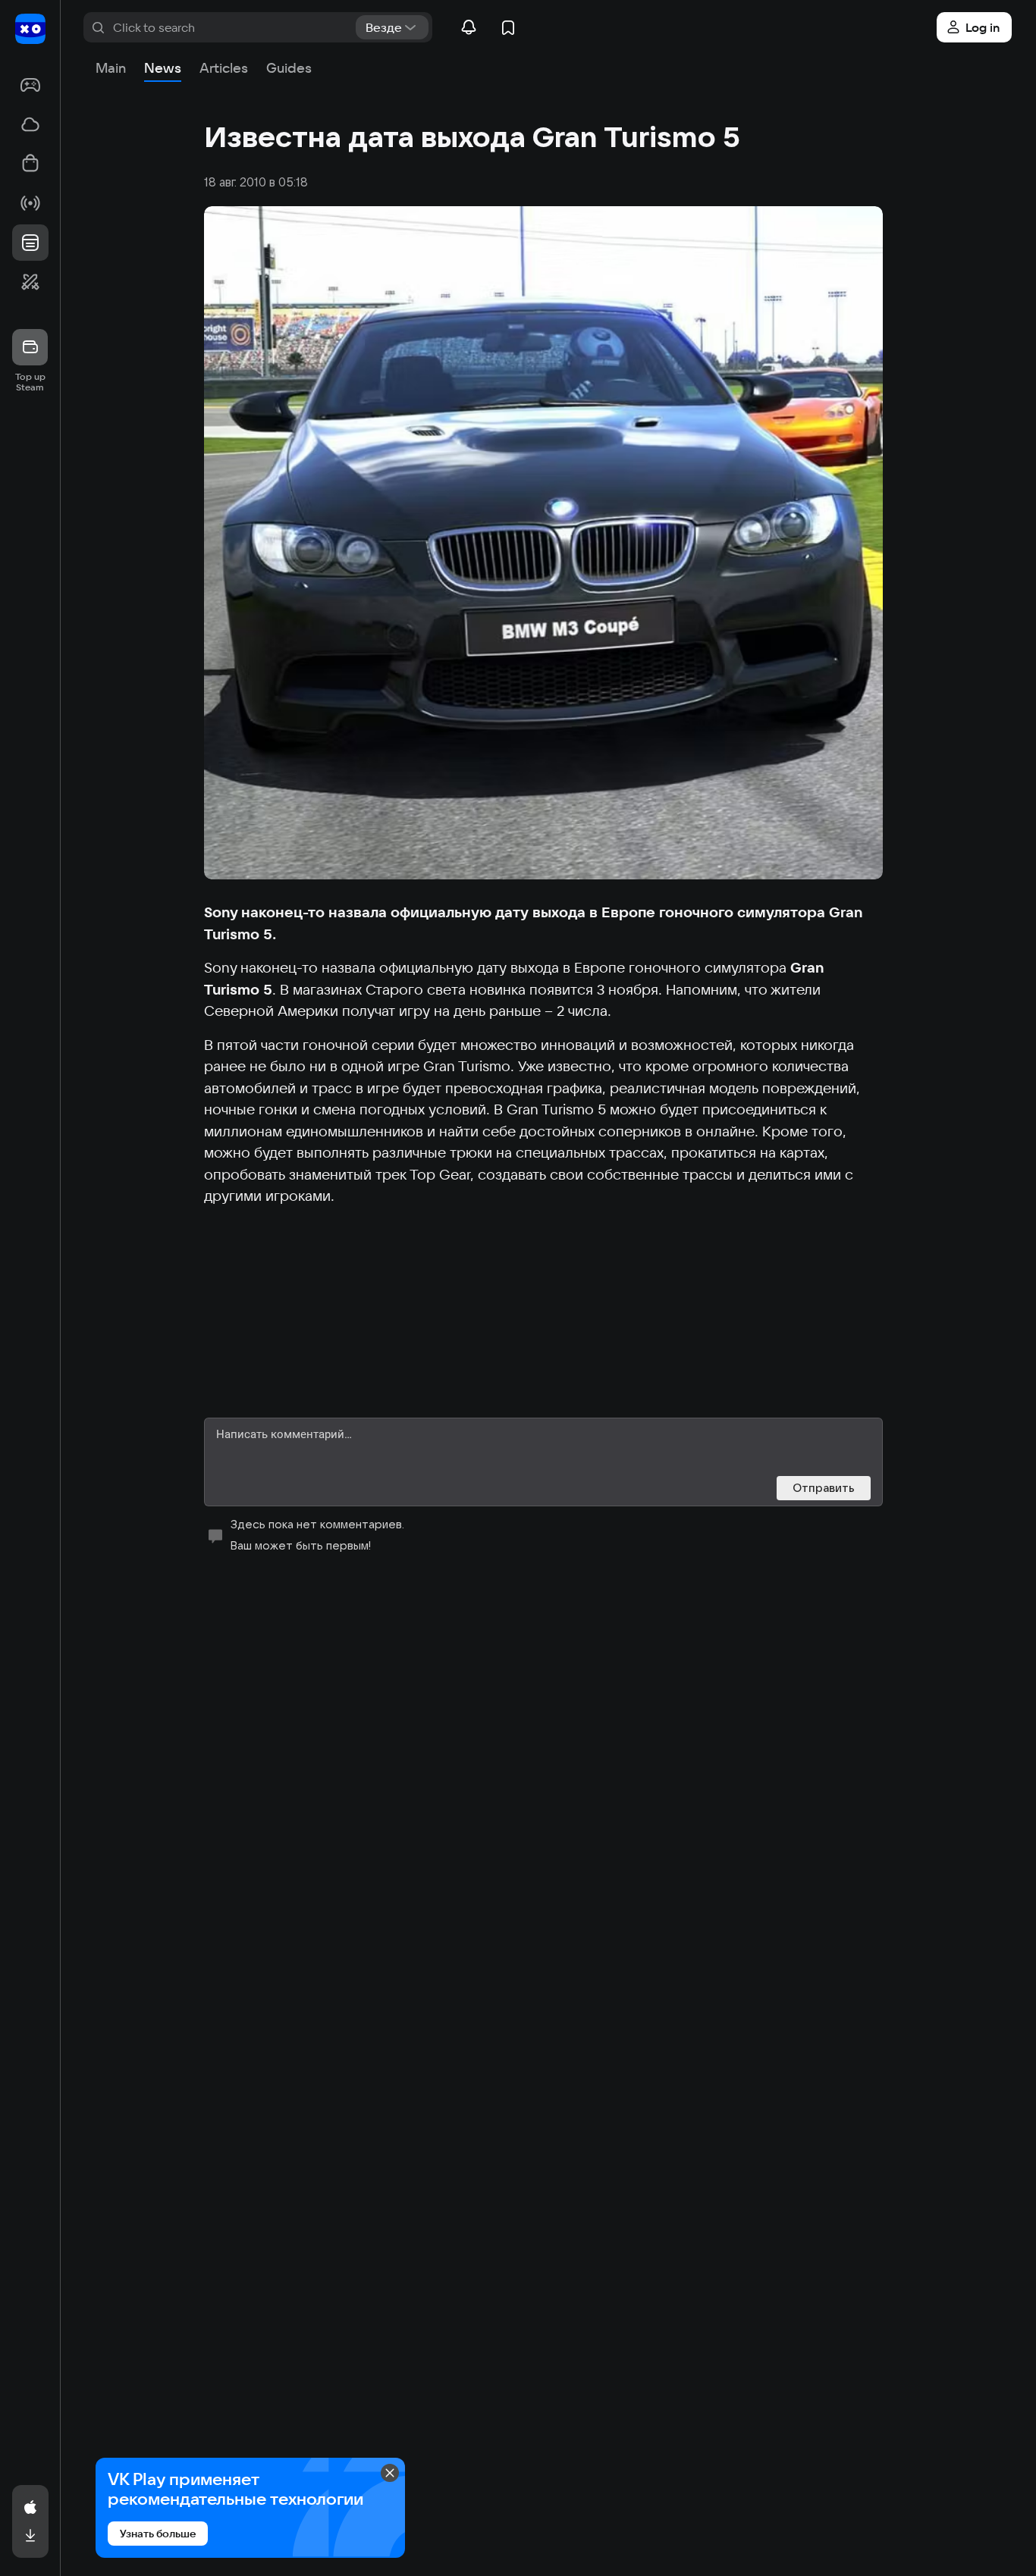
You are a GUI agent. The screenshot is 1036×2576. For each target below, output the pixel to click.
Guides (289, 68)
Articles (224, 68)
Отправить (824, 1488)
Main (111, 68)
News (163, 68)
